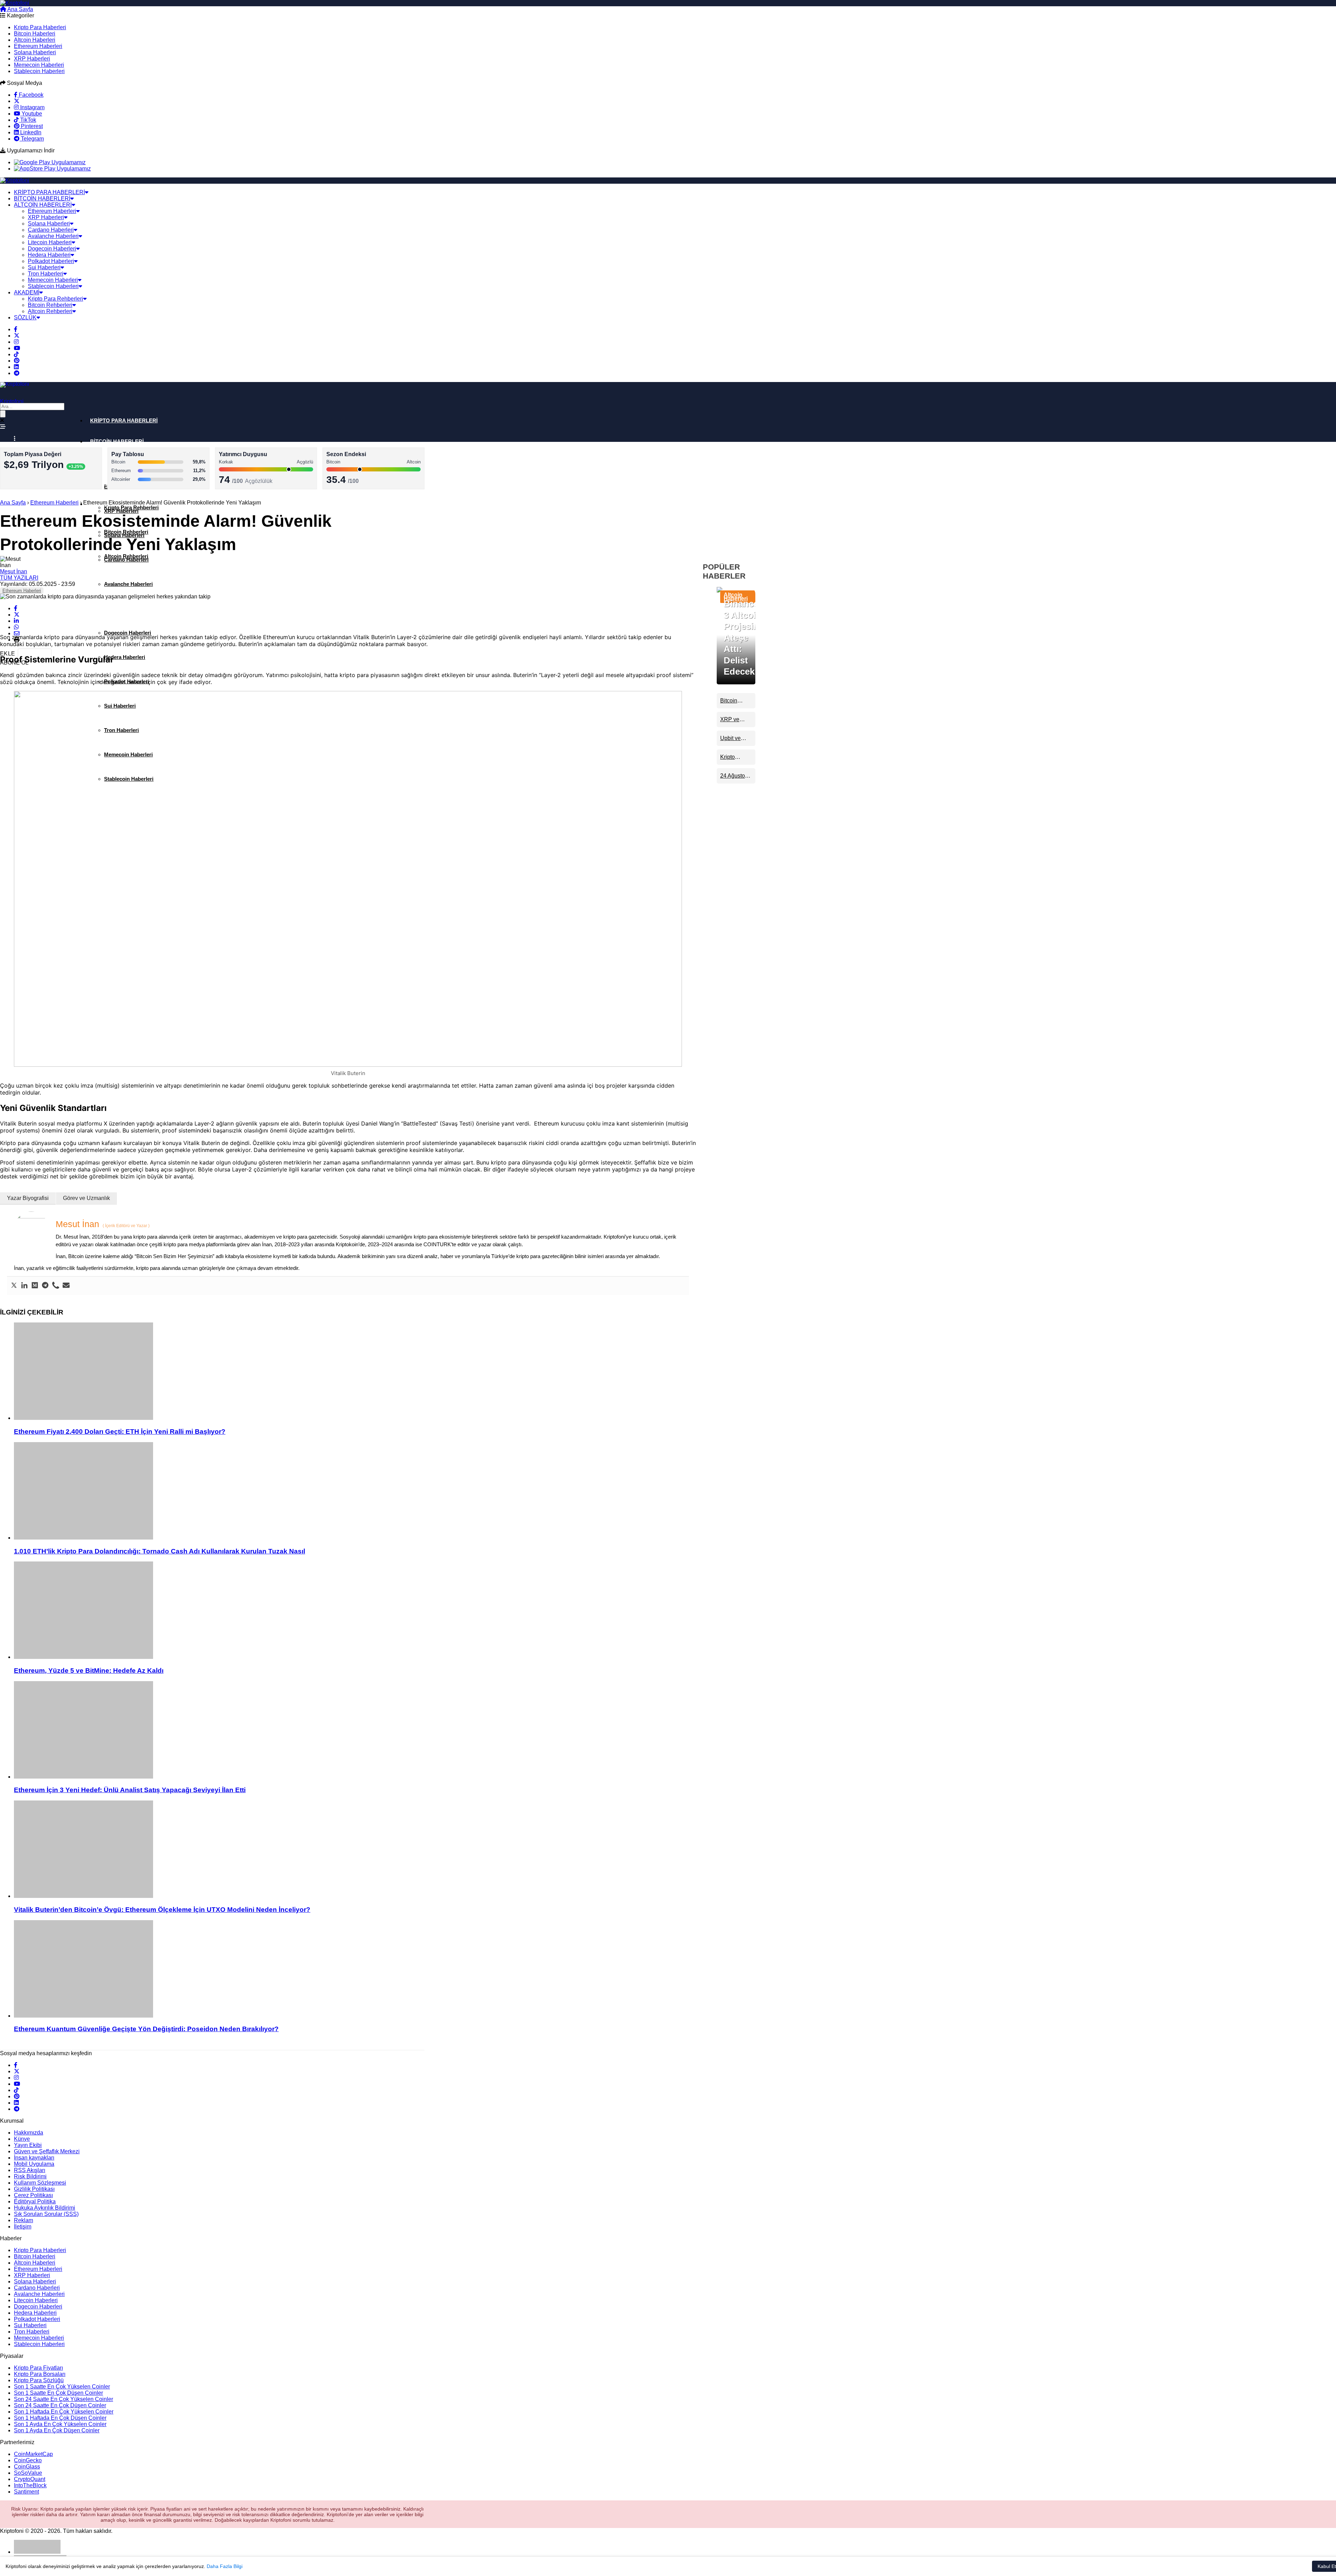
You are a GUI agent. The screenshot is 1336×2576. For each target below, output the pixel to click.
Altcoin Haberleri (35, 40)
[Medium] (35, 1286)
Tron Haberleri (46, 274)
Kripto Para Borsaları (40, 2374)
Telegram (32, 139)
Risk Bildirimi (30, 2176)
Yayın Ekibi (28, 2145)
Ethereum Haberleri (38, 46)
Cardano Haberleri (51, 230)
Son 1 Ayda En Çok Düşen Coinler (57, 2430)
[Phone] (56, 1286)
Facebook (30, 95)
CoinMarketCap (33, 2454)
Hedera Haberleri (49, 255)
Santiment (26, 2492)
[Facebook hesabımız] (16, 329)
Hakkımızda (29, 2133)
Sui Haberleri (44, 267)
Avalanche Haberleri (53, 236)
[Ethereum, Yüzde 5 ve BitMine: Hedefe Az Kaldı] (355, 1611)
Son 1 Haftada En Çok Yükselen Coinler (64, 2412)
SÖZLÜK (25, 317)
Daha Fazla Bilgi (225, 2566)
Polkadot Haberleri (51, 261)
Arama (49, 9)
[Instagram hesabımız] (16, 342)
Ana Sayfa (20, 9)
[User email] (66, 1286)
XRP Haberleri (32, 59)
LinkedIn (30, 132)
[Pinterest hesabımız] (17, 361)
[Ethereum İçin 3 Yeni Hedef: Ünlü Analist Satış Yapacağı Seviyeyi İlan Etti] (355, 1731)
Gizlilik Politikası (34, 2189)
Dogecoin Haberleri (52, 249)
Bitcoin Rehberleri (50, 305)
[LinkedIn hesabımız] (16, 367)
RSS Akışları (30, 2170)
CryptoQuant (30, 2479)
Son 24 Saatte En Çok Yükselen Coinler (63, 2399)
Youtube (31, 114)
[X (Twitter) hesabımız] (17, 101)
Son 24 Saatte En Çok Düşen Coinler (60, 2405)
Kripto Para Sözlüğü (39, 2380)
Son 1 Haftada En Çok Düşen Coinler (60, 2418)
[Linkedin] (24, 1286)
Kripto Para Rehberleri (55, 299)
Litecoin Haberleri (50, 242)
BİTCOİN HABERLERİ (42, 198)
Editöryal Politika (35, 2201)
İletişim (23, 2227)
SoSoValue (28, 2473)
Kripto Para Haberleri (40, 27)
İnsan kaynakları (34, 2158)
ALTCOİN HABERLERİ (43, 205)
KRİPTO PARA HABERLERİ (49, 192)
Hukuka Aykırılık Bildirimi (45, 2208)
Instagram (32, 107)
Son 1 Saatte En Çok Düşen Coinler (58, 2393)
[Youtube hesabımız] (17, 348)
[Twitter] (14, 1286)
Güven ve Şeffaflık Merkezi (47, 2151)
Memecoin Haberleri (39, 65)
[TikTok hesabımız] (16, 354)
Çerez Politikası (33, 2195)
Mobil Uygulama (34, 2164)
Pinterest (31, 126)
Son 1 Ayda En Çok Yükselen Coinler (60, 2424)
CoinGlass (27, 2467)
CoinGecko (28, 2460)
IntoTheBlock (30, 2485)
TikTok (27, 120)
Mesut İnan (14, 571)
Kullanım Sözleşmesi (40, 2183)
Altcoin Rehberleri (50, 311)
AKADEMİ (27, 292)
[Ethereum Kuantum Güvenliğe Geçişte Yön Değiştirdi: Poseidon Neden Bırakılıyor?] (355, 1970)
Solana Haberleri (35, 52)
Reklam (23, 2220)
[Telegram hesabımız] (17, 373)
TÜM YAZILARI (19, 578)
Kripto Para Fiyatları (38, 2368)
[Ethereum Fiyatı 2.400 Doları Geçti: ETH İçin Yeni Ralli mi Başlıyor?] (355, 1372)
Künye (22, 2139)
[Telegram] (45, 1286)
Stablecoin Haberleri (39, 71)
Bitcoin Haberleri (35, 34)
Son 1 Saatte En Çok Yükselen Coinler (62, 2387)
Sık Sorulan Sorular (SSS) (46, 2214)
